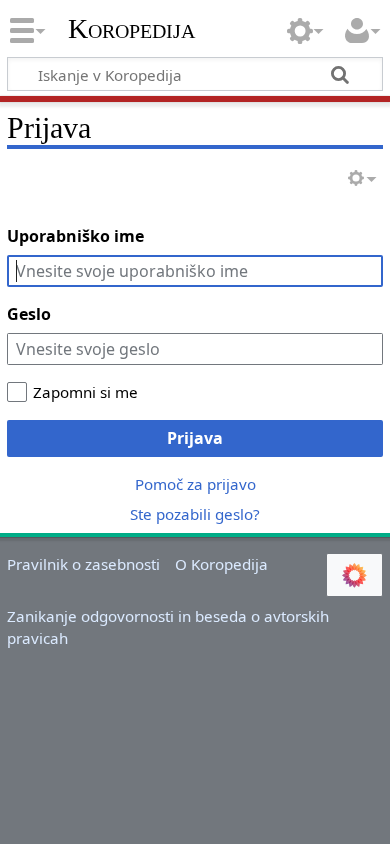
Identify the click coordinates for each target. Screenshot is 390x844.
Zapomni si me (85, 392)
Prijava (195, 438)
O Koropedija (221, 564)
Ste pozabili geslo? (195, 514)
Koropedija (131, 29)
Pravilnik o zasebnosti (83, 564)
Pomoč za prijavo (195, 484)
